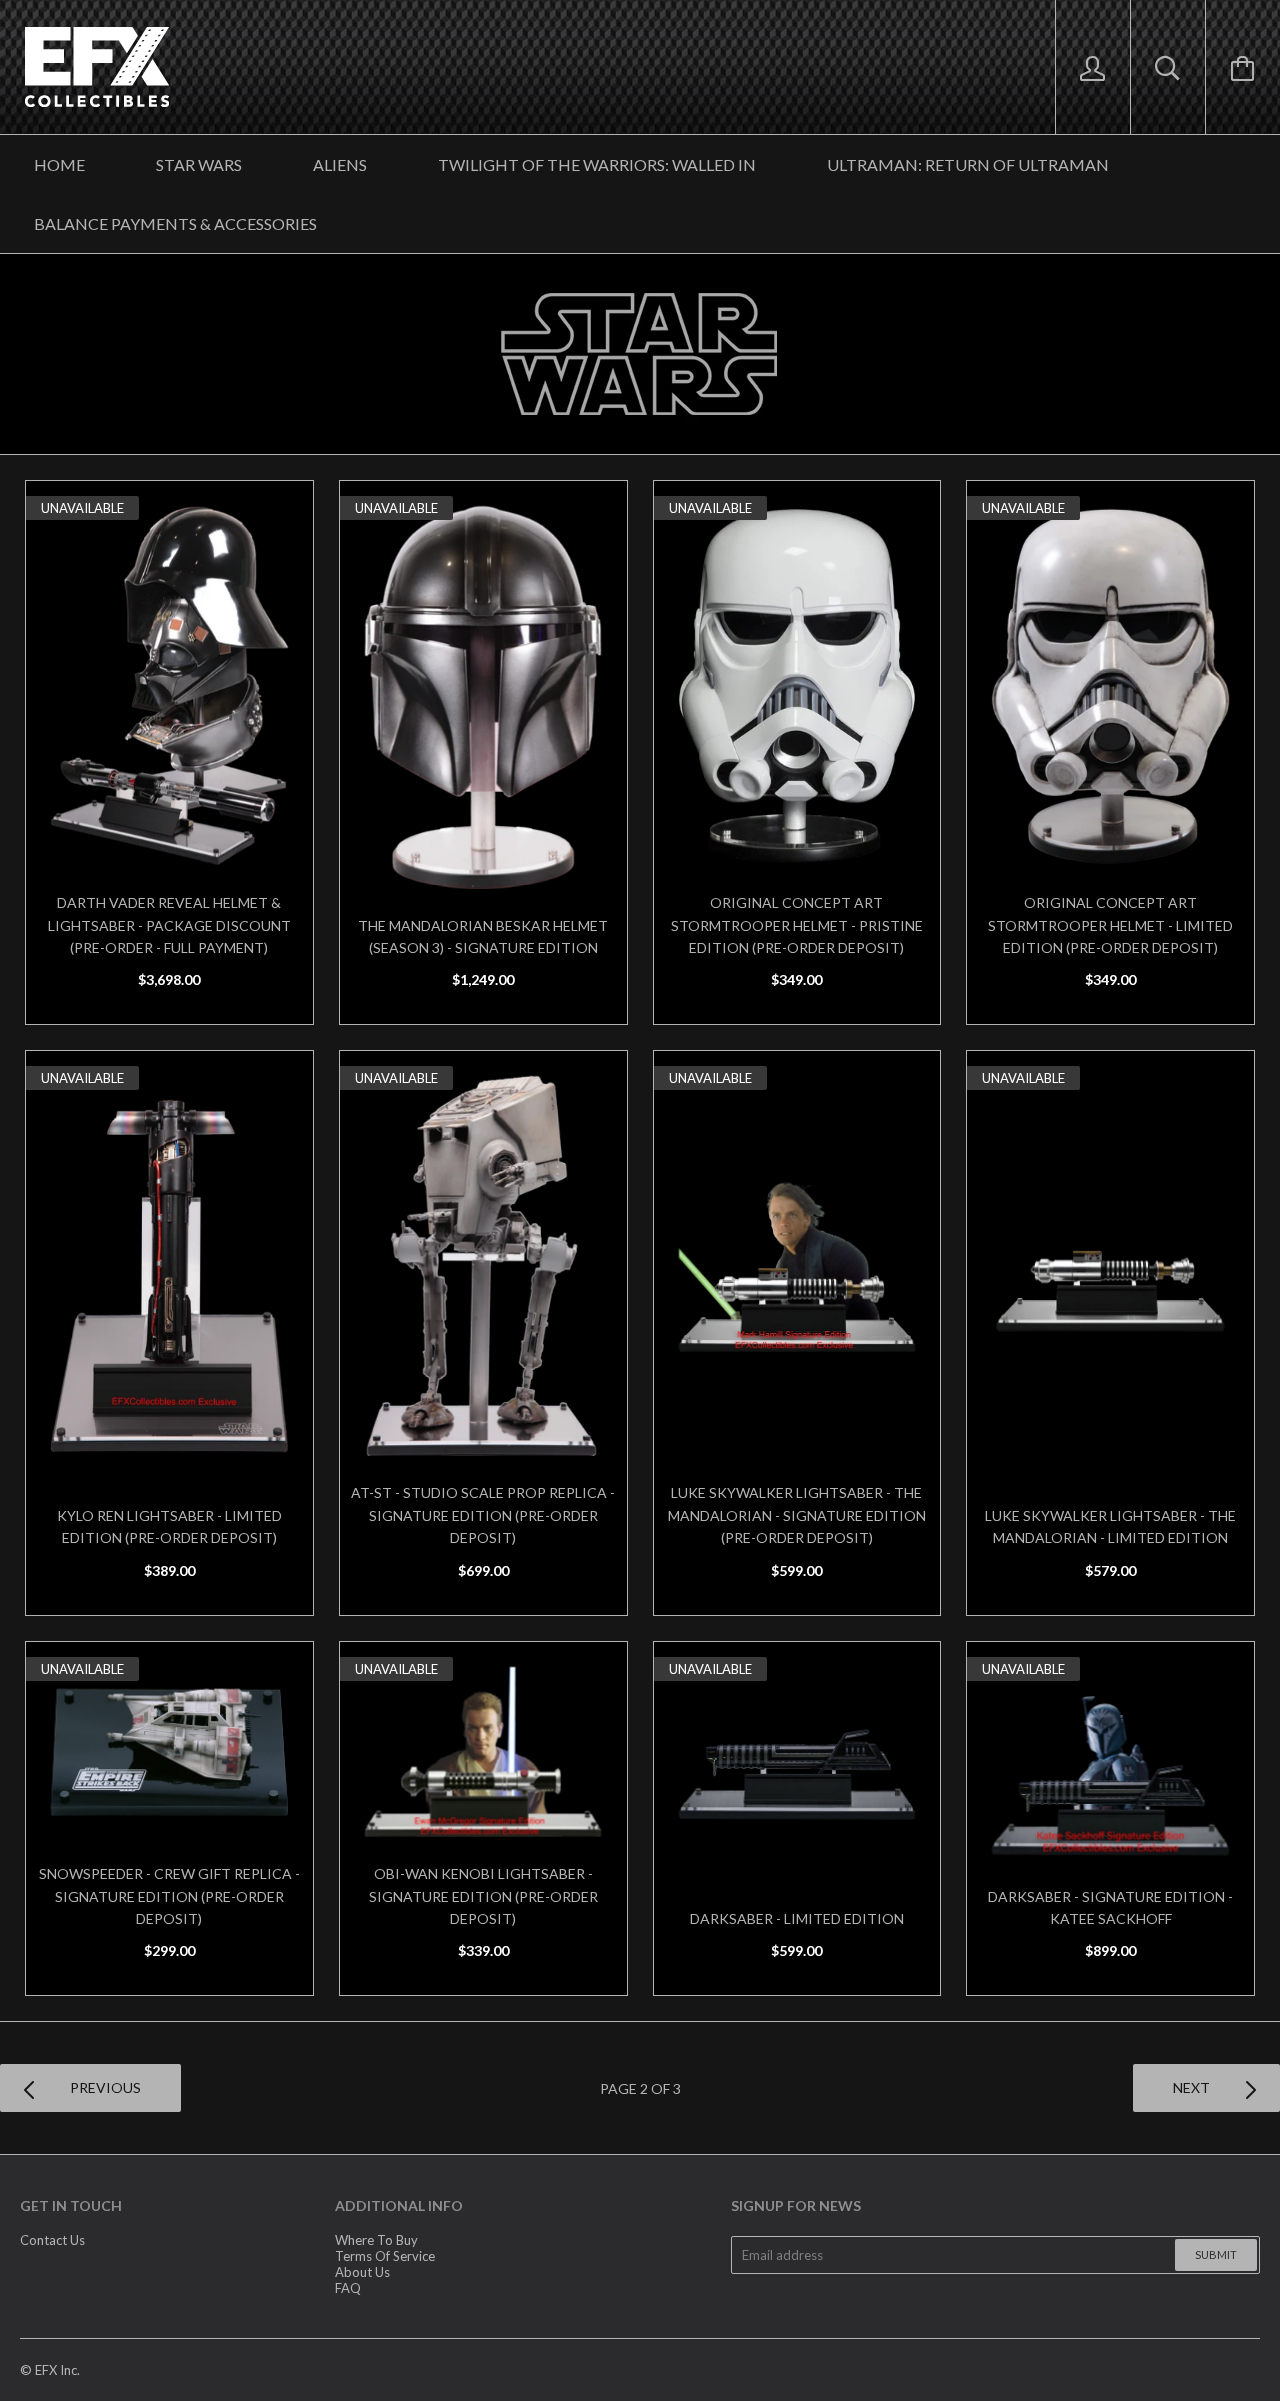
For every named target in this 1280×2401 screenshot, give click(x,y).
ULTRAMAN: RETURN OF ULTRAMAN (968, 164)
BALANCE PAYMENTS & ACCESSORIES (175, 223)
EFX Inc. (57, 2370)
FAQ (348, 2288)
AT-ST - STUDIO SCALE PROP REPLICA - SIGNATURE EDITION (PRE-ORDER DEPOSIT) (483, 1515)
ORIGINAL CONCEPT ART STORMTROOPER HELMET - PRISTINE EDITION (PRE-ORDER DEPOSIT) (797, 925)
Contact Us (52, 2240)
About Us (362, 2272)
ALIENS (340, 164)
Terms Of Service (385, 2256)
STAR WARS (199, 164)
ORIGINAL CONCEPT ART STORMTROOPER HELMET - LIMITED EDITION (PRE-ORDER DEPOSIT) (1110, 925)
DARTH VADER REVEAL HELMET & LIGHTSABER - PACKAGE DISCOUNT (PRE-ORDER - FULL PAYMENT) (169, 925)
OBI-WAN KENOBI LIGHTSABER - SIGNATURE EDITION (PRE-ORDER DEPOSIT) (483, 1896)
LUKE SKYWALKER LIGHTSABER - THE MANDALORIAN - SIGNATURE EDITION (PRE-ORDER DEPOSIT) (797, 1515)
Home (59, 164)
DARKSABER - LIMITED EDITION (797, 1918)
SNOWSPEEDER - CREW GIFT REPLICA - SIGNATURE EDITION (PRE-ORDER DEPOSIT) (169, 1896)
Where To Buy (376, 2240)
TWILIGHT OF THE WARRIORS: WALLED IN (597, 164)
